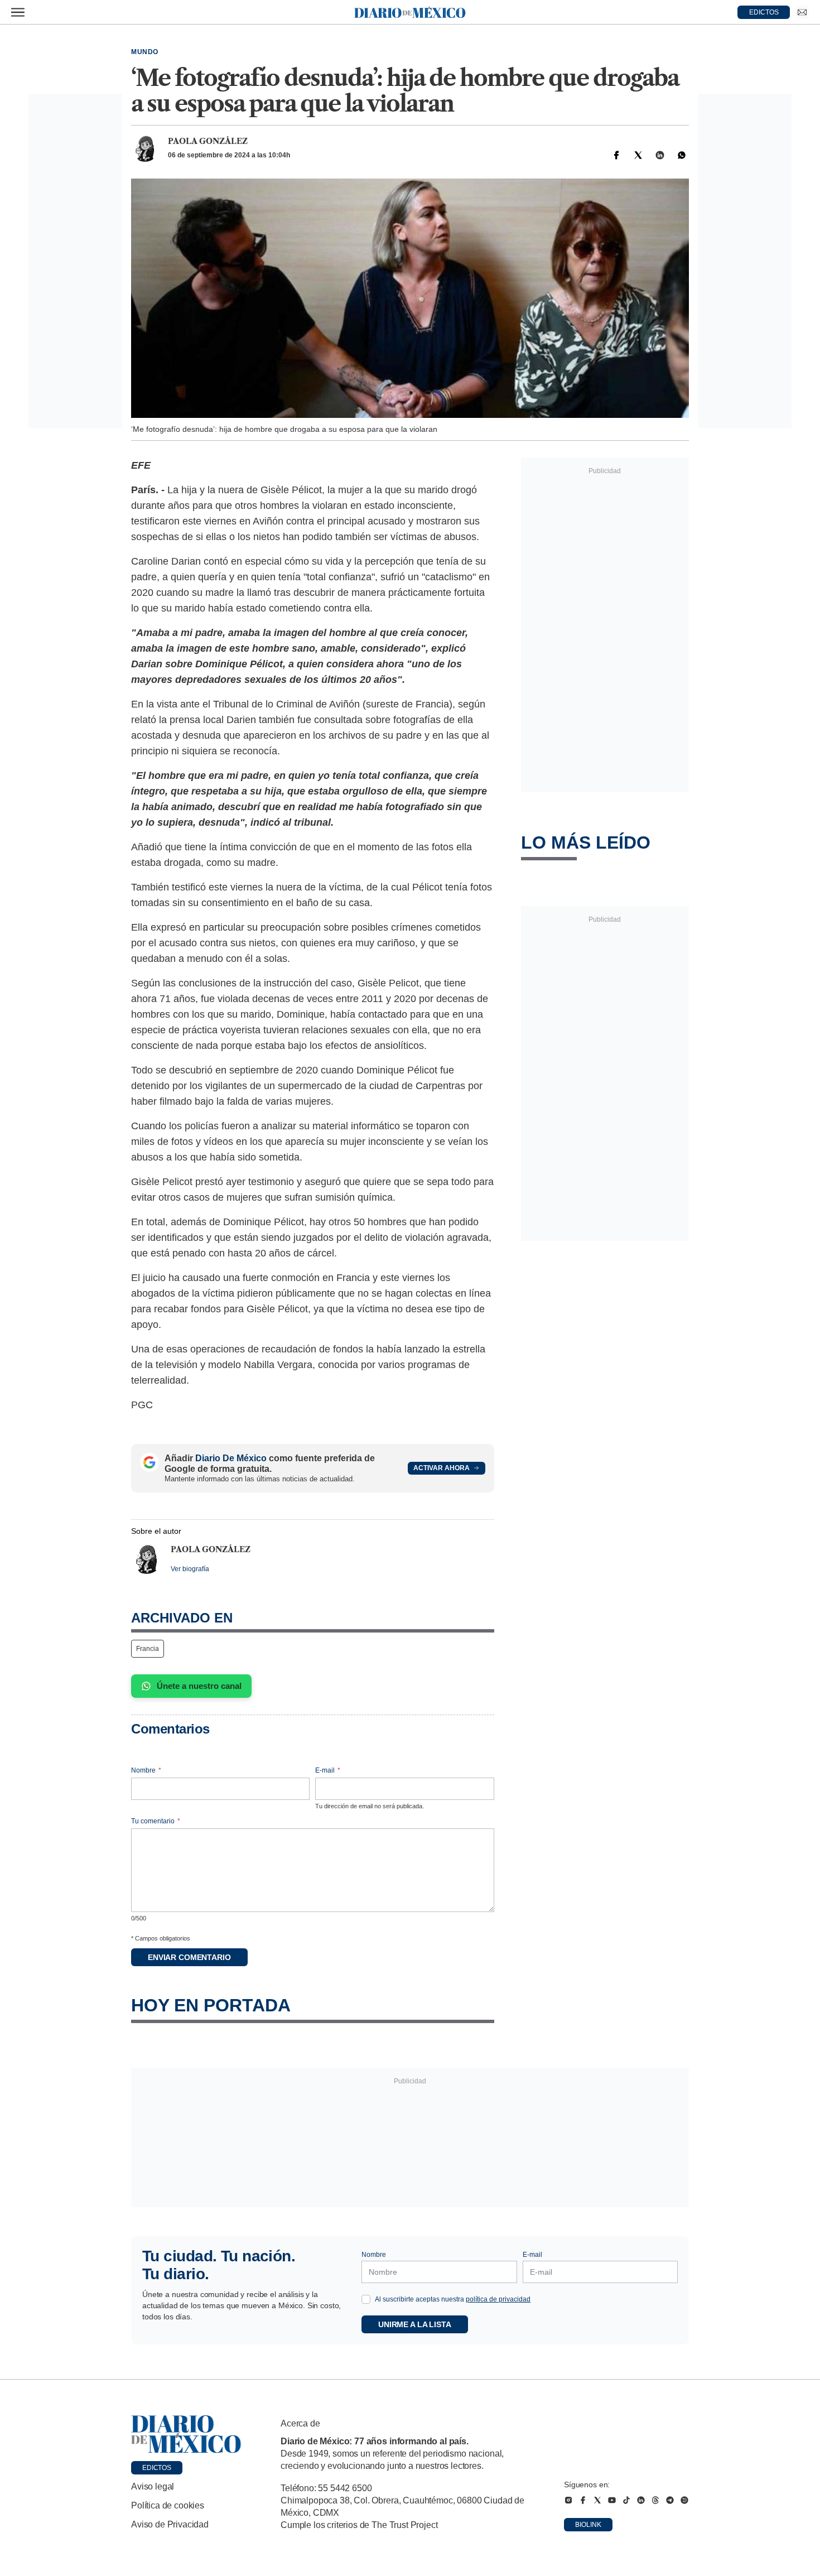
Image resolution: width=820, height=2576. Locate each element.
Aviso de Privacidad (170, 2524)
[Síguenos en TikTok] (626, 2500)
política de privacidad (498, 2299)
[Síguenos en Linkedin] (641, 2500)
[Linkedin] (660, 155)
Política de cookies (168, 2505)
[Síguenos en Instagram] (568, 2500)
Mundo (145, 52)
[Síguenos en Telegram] (670, 2500)
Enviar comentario (189, 1957)
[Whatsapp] (682, 155)
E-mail (328, 1770)
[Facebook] (616, 155)
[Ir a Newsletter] (802, 12)
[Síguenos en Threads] (655, 2500)
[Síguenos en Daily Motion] (684, 2500)
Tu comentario (156, 1821)
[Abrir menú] (18, 12)
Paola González (208, 141)
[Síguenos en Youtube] (612, 2500)
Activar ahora (442, 1468)
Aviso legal (153, 2486)
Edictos (157, 2468)
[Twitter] (638, 155)
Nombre (146, 1770)
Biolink (588, 2525)
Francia (148, 1649)
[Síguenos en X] (597, 2500)
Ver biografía (190, 1569)
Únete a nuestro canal (199, 1686)
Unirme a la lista (415, 2324)
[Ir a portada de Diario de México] (186, 2434)
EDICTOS (764, 12)
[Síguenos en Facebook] (583, 2500)
